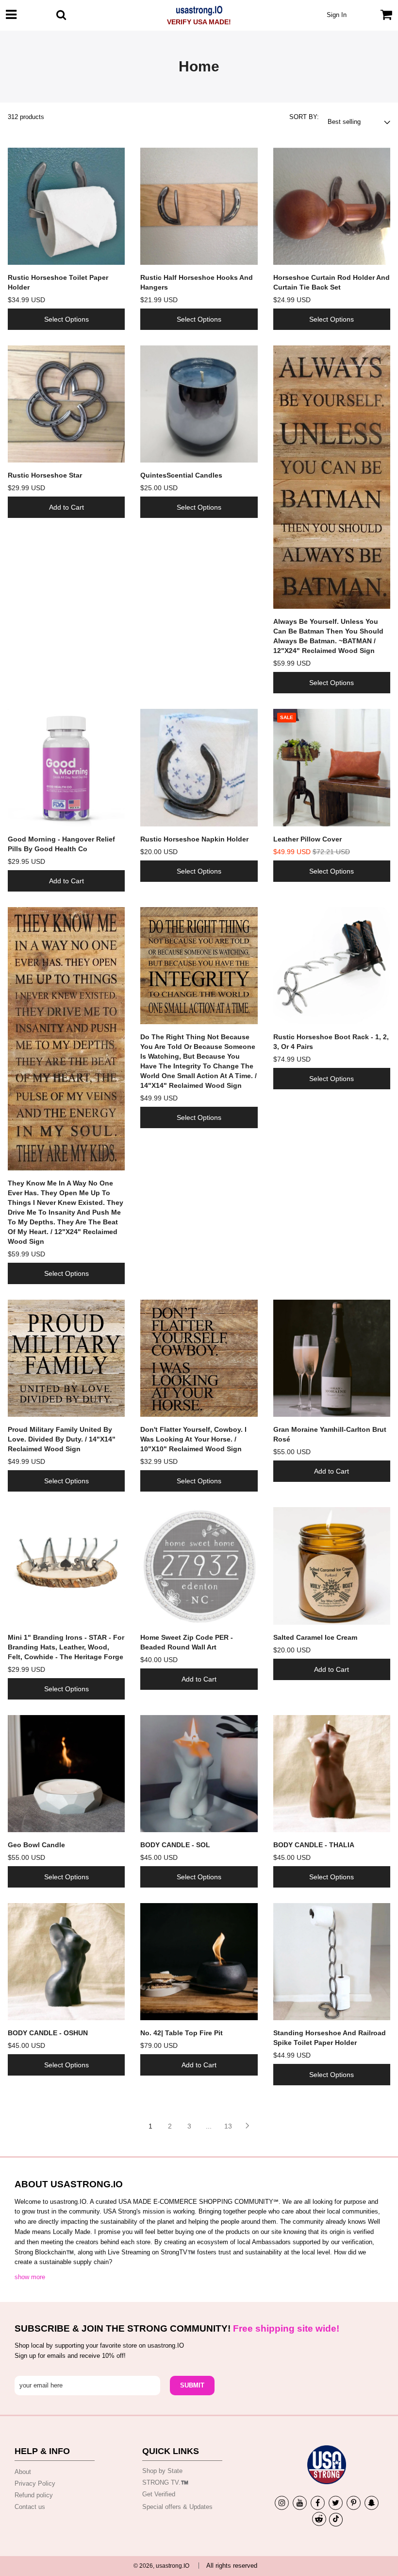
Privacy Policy (35, 2483)
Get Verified (159, 2494)
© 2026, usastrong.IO (161, 2566)
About (23, 2472)
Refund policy (34, 2495)
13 (228, 2126)
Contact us (30, 2507)
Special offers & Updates (177, 2507)
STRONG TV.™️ (165, 2482)
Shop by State (162, 2471)
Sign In (337, 15)
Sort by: (304, 117)
